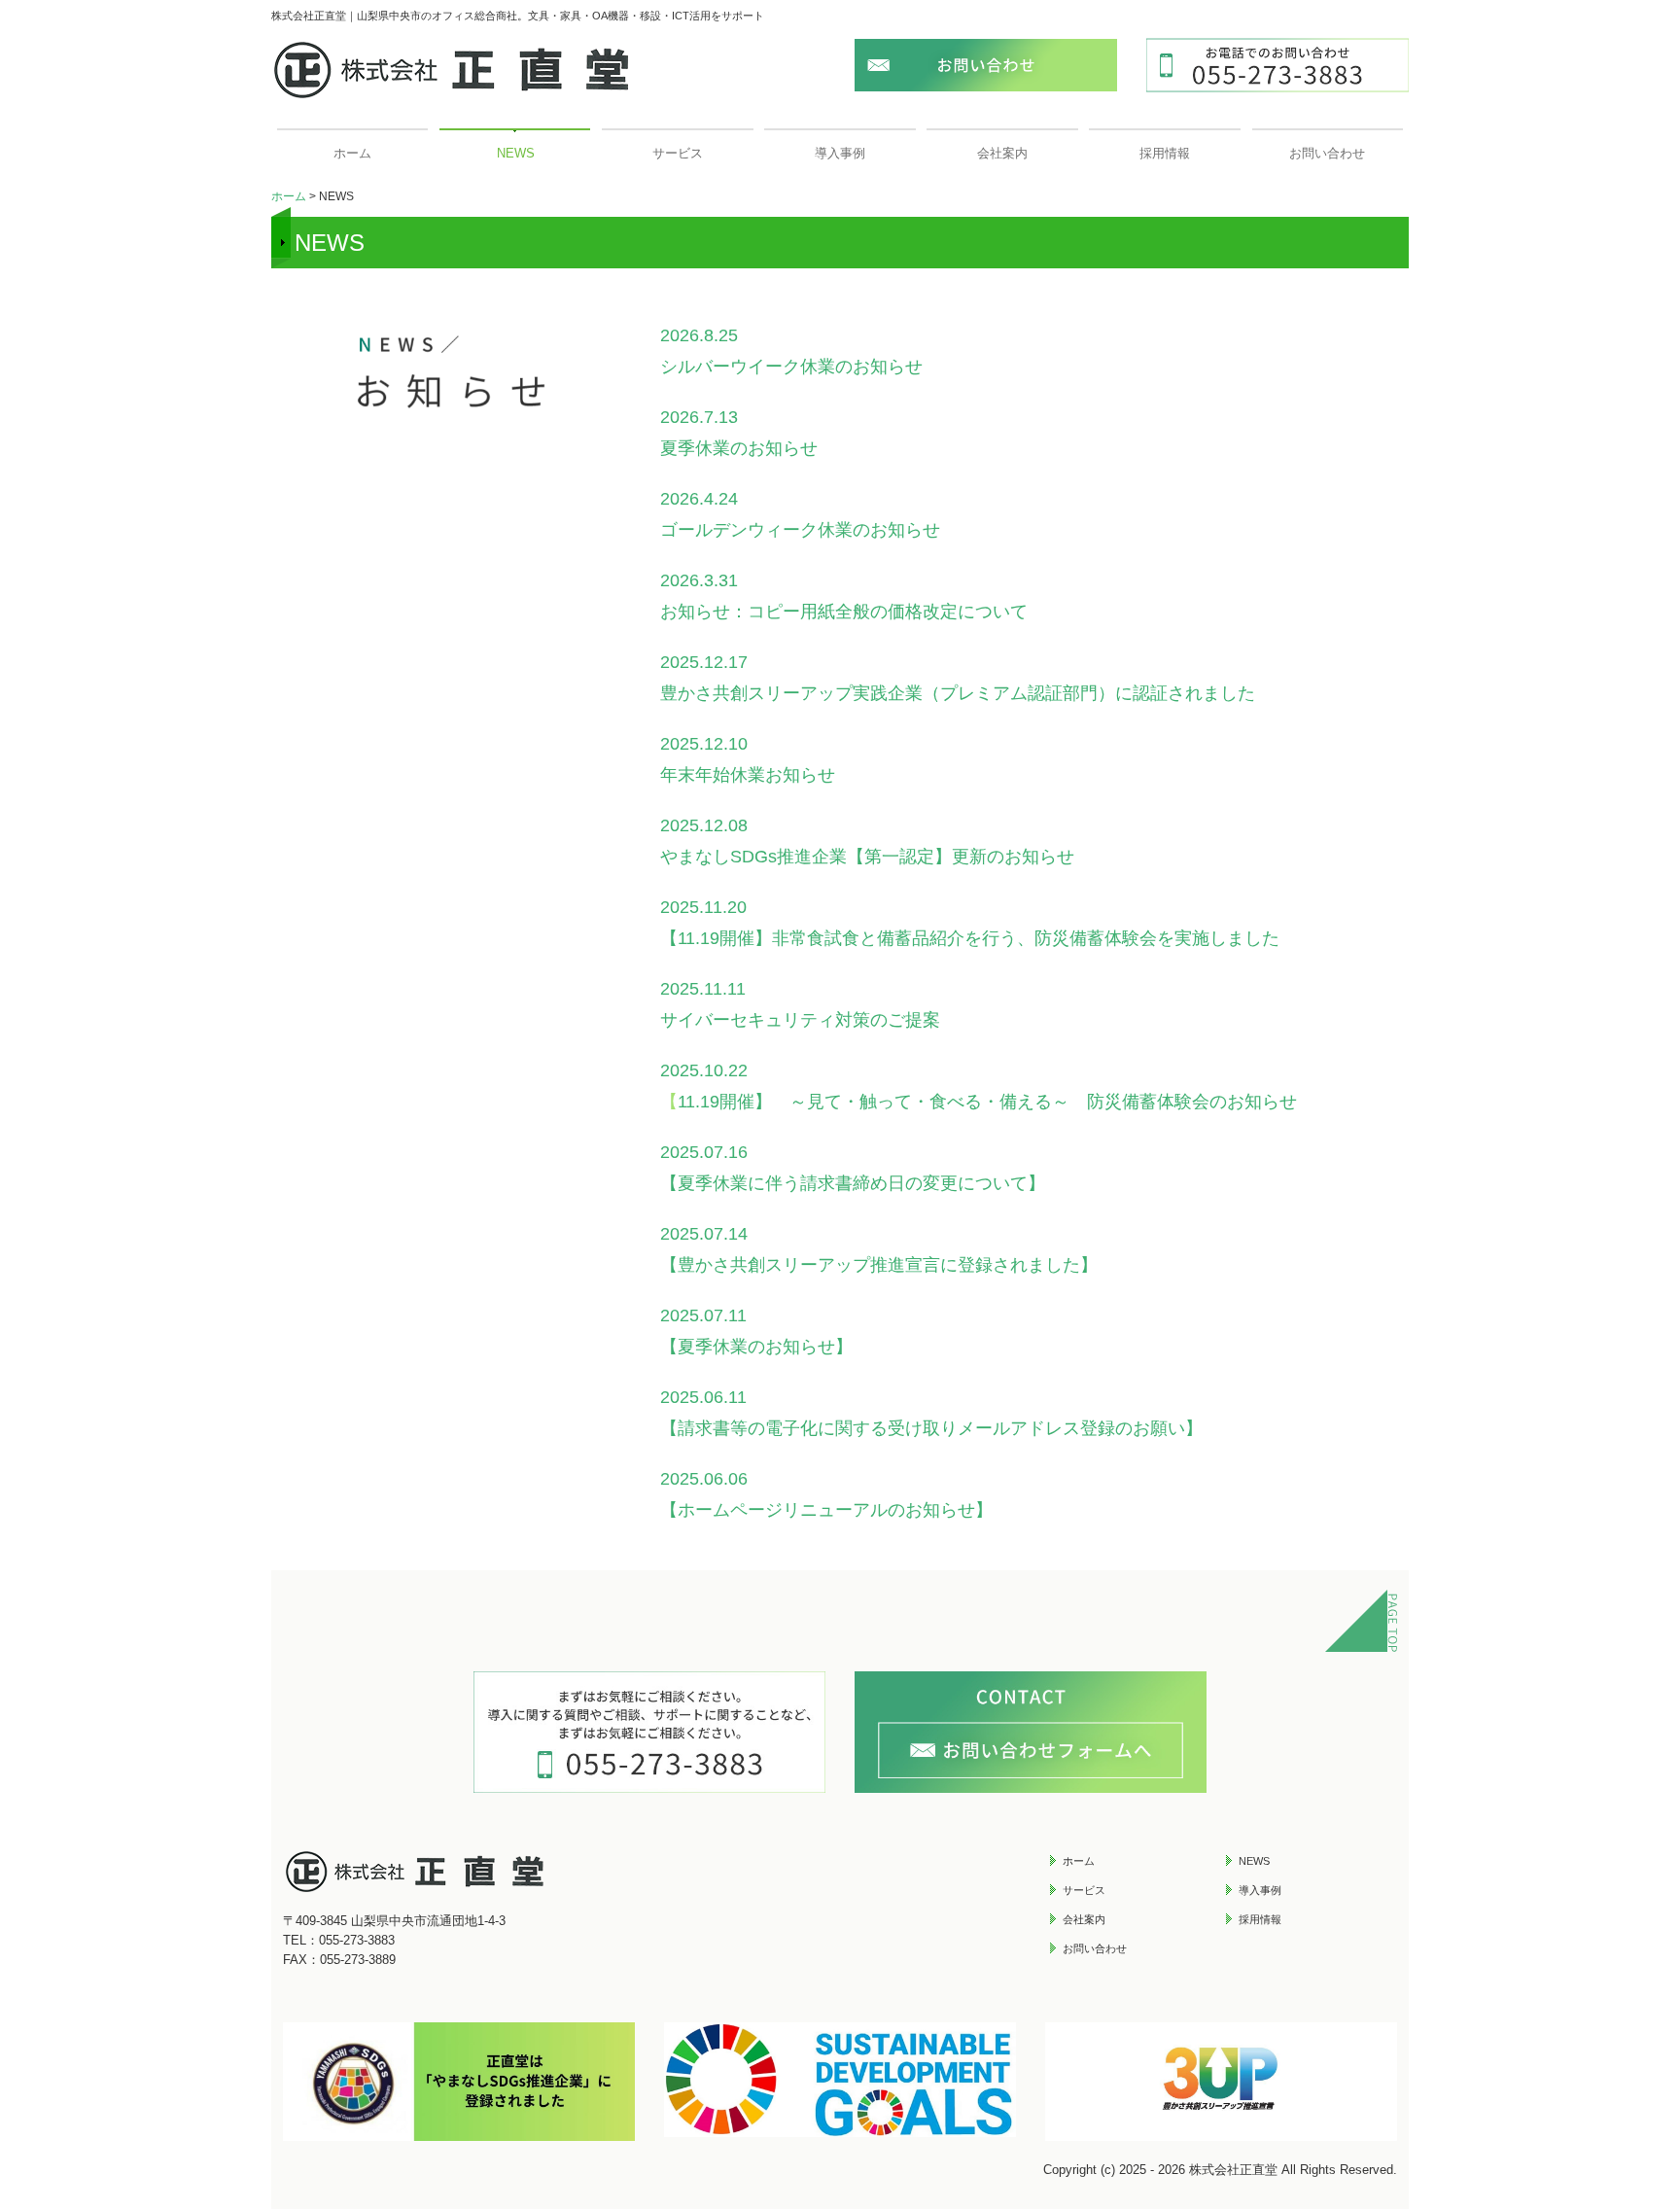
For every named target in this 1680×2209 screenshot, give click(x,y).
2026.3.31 (708, 580)
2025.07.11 (703, 1315)
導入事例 (840, 153)
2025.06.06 (704, 1479)
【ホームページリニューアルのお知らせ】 (826, 1510)
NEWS (516, 153)
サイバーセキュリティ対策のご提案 (800, 1020)
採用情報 (1165, 153)
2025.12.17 (704, 662)
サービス (678, 153)
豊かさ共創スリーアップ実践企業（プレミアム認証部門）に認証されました (958, 693)
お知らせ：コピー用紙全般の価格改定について (844, 612)
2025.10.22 (704, 1070)
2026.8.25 (708, 335)
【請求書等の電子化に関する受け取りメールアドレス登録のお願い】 (931, 1428)
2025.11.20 (703, 907)
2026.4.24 (708, 499)
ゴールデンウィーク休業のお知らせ (800, 530)
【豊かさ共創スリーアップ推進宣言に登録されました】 (879, 1265)
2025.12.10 (704, 744)
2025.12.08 (704, 825)
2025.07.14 (704, 1234)
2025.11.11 (703, 989)
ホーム (352, 153)
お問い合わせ (1327, 153)
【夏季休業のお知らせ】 (756, 1347)
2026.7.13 (708, 417)
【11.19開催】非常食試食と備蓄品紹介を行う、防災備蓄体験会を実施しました (970, 938)
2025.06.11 (703, 1397)
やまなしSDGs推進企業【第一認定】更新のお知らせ (867, 857)
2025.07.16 (704, 1152)
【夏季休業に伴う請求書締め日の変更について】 (853, 1183)
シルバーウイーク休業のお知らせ (791, 367)
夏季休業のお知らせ (739, 448)
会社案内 (1002, 153)
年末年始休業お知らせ (748, 775)
